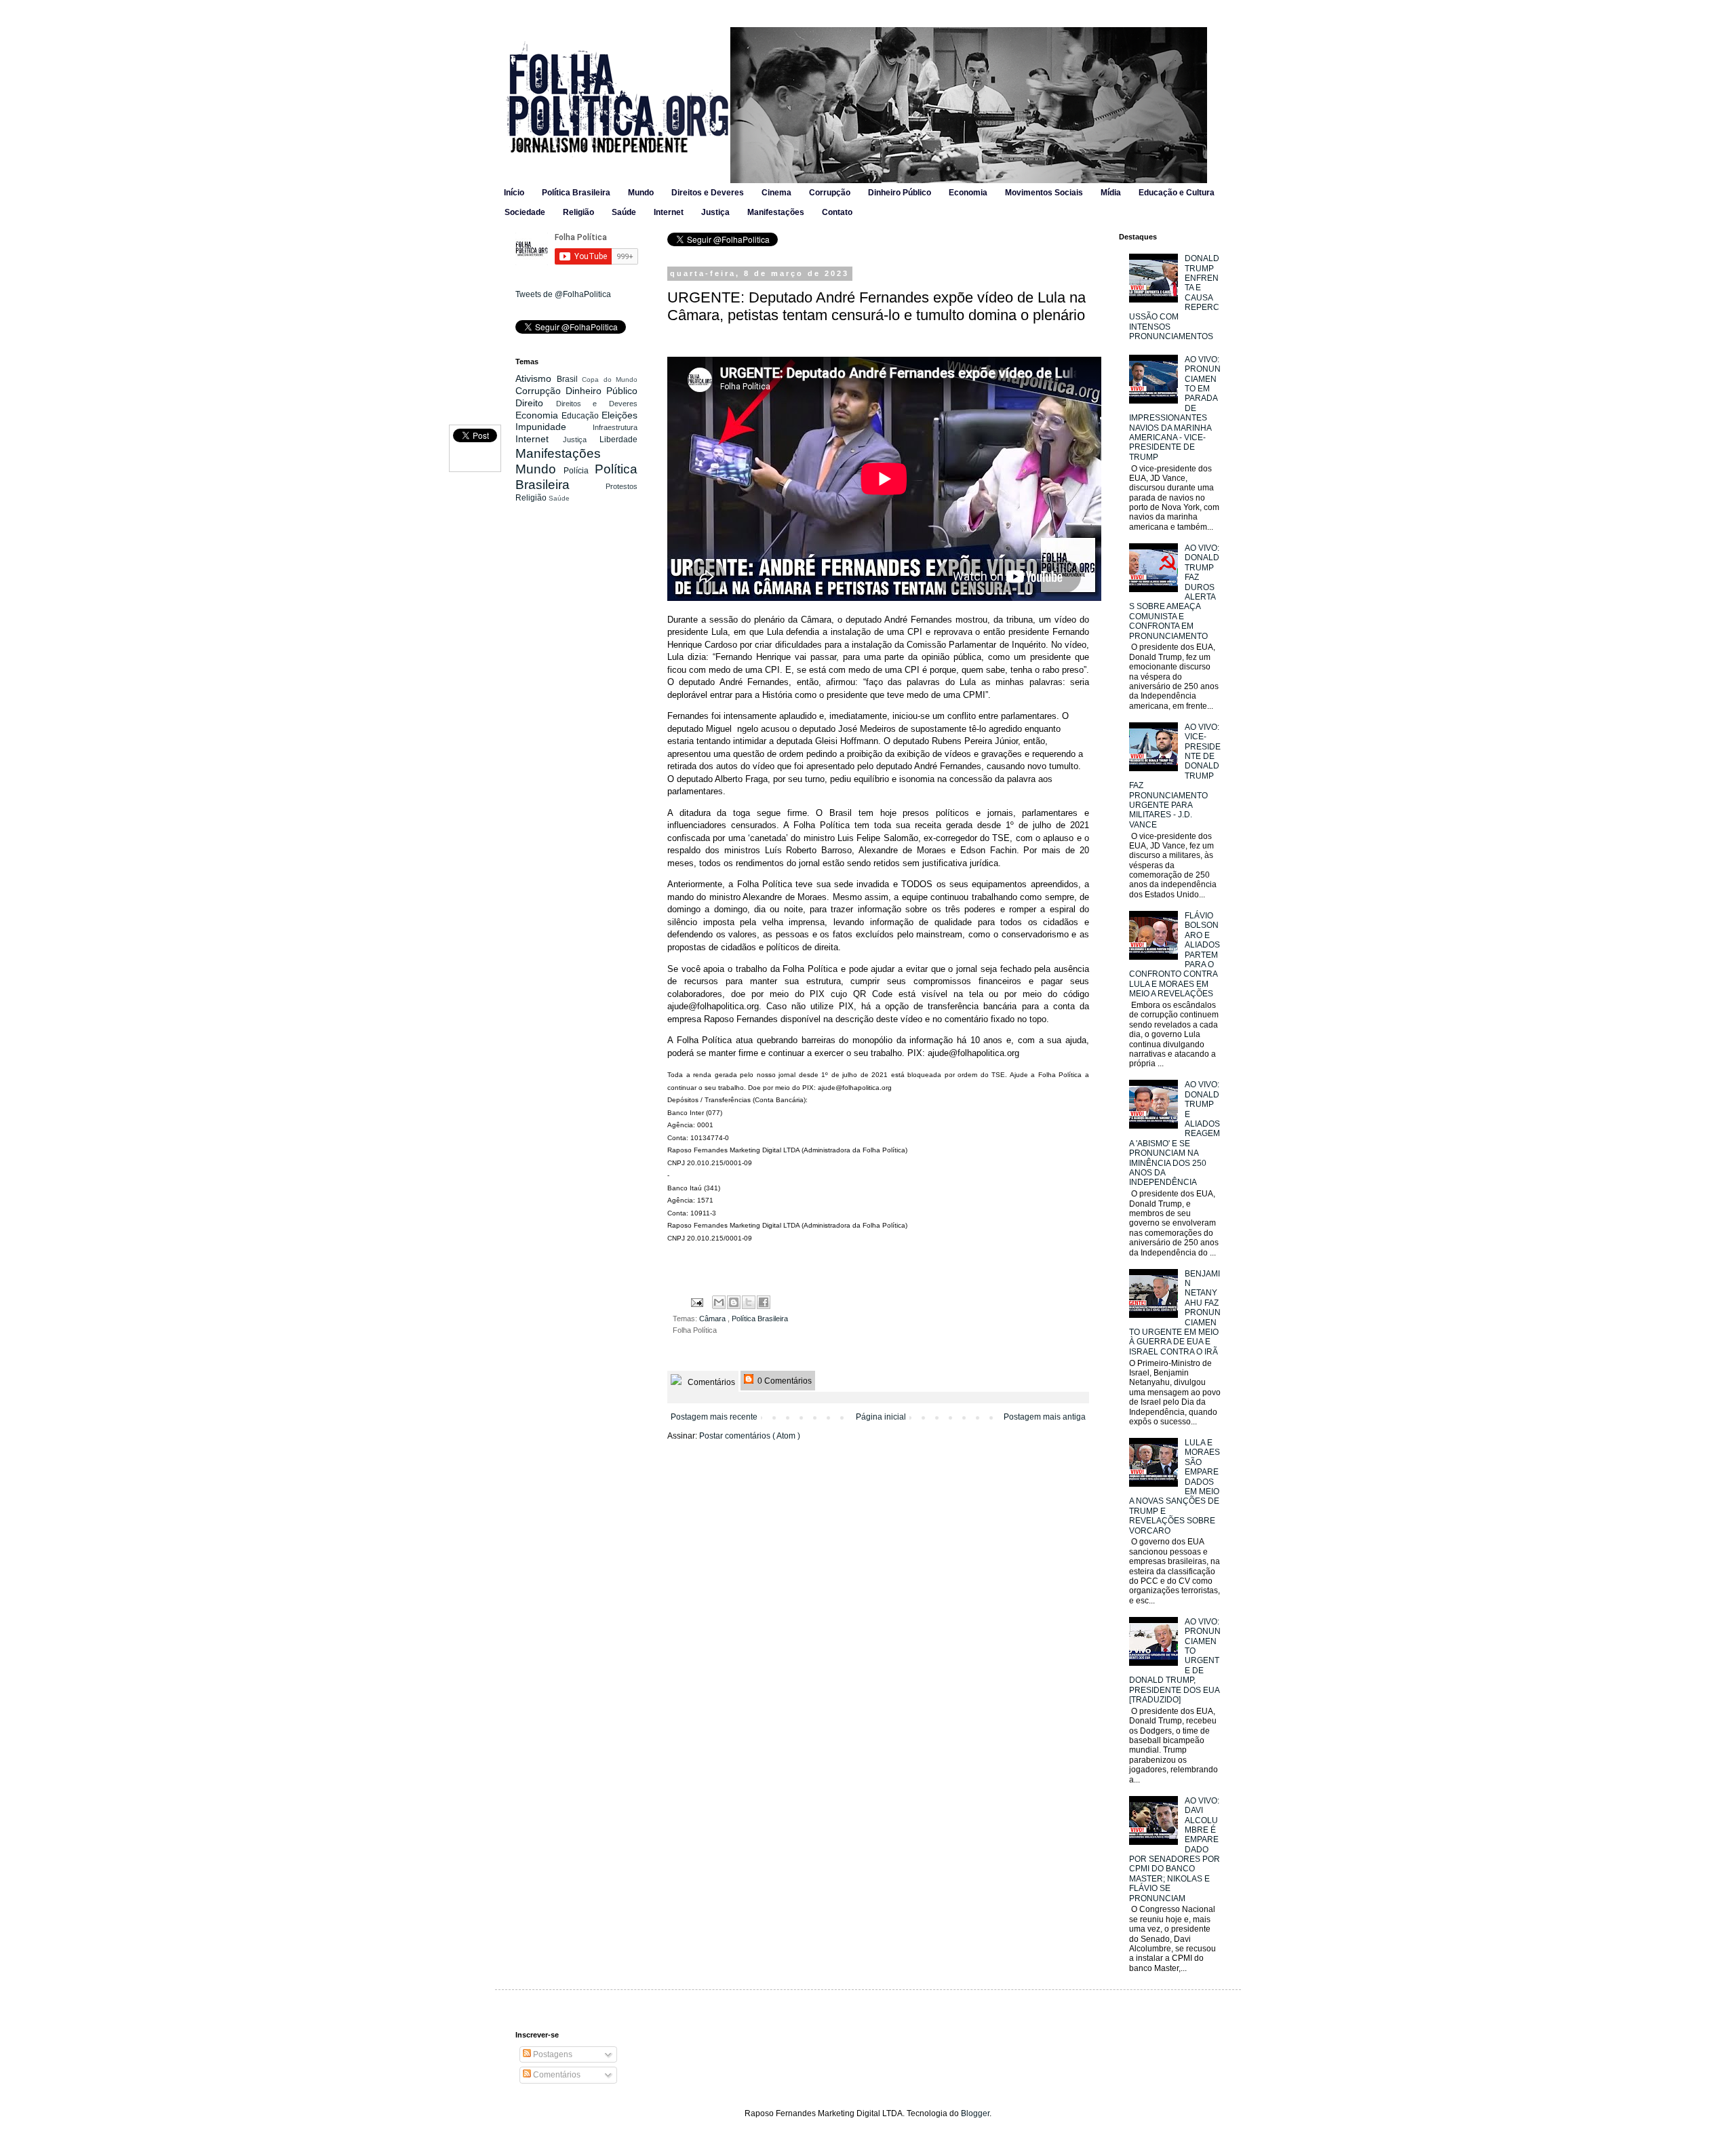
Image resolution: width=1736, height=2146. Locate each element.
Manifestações (776, 212)
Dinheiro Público (900, 193)
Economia (968, 193)
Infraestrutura (615, 427)
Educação (581, 416)
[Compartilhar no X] (749, 1302)
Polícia (579, 471)
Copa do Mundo (610, 379)
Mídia (1111, 193)
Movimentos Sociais (1044, 193)
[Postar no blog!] (734, 1302)
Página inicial (881, 1417)
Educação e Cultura (1177, 193)
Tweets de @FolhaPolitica (563, 294)
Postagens (552, 2054)
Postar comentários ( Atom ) (750, 1436)
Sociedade (525, 212)
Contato (837, 212)
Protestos (622, 486)
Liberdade (618, 440)
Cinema (776, 193)
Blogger (975, 2113)
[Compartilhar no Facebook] (764, 1302)
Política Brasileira (576, 193)
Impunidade (554, 427)
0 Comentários (784, 1381)
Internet (669, 212)
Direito (536, 403)
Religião (578, 212)
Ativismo (536, 378)
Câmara (713, 1319)
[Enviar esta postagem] (696, 1302)
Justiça (715, 212)
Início (514, 193)
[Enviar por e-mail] (719, 1302)
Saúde (624, 212)
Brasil (570, 379)
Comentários (710, 1382)
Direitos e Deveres (708, 193)
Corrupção (830, 193)
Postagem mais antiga (1045, 1417)
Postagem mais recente (714, 1417)
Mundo (641, 193)
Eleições (619, 415)
